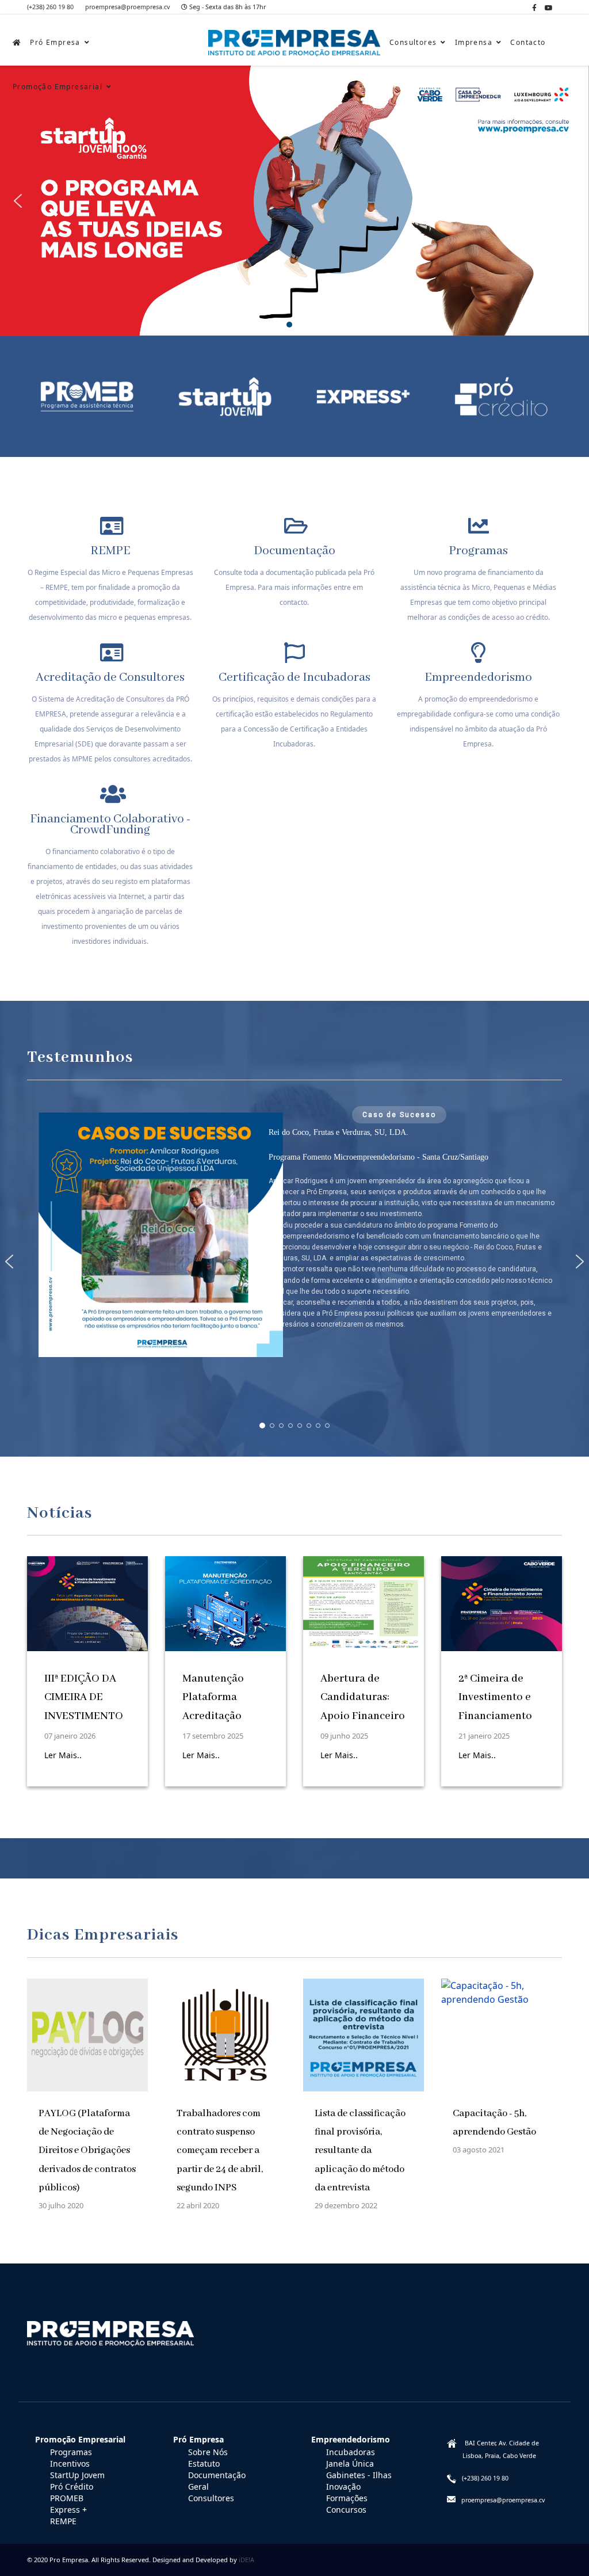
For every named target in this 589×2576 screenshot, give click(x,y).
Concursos (346, 2510)
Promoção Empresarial (58, 87)
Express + (68, 2510)
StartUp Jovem (77, 2475)
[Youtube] (549, 8)
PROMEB (67, 2498)
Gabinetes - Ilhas (359, 2475)
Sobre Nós (208, 2452)
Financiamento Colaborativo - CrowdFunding (110, 825)
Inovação (343, 2487)
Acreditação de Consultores (110, 678)
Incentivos (70, 2463)
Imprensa (474, 42)
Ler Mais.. (63, 1755)
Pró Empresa (55, 42)
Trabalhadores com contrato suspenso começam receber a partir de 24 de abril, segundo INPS (220, 2151)
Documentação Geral (217, 2481)
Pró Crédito (72, 2487)
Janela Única (350, 2463)
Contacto (528, 42)
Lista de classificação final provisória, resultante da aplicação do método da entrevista (360, 2151)
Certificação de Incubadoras (294, 678)
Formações (347, 2498)
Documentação (294, 551)
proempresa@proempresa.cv (127, 7)
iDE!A (246, 2560)
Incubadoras (351, 2452)
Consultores (413, 42)
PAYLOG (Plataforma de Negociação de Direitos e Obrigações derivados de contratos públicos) (87, 2151)
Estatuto (204, 2463)
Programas (478, 551)
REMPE (110, 551)
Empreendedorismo (478, 678)
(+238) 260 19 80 (50, 7)
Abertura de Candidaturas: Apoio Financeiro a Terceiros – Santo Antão (363, 1716)
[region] (294, 1262)
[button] (18, 201)
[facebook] (534, 8)
